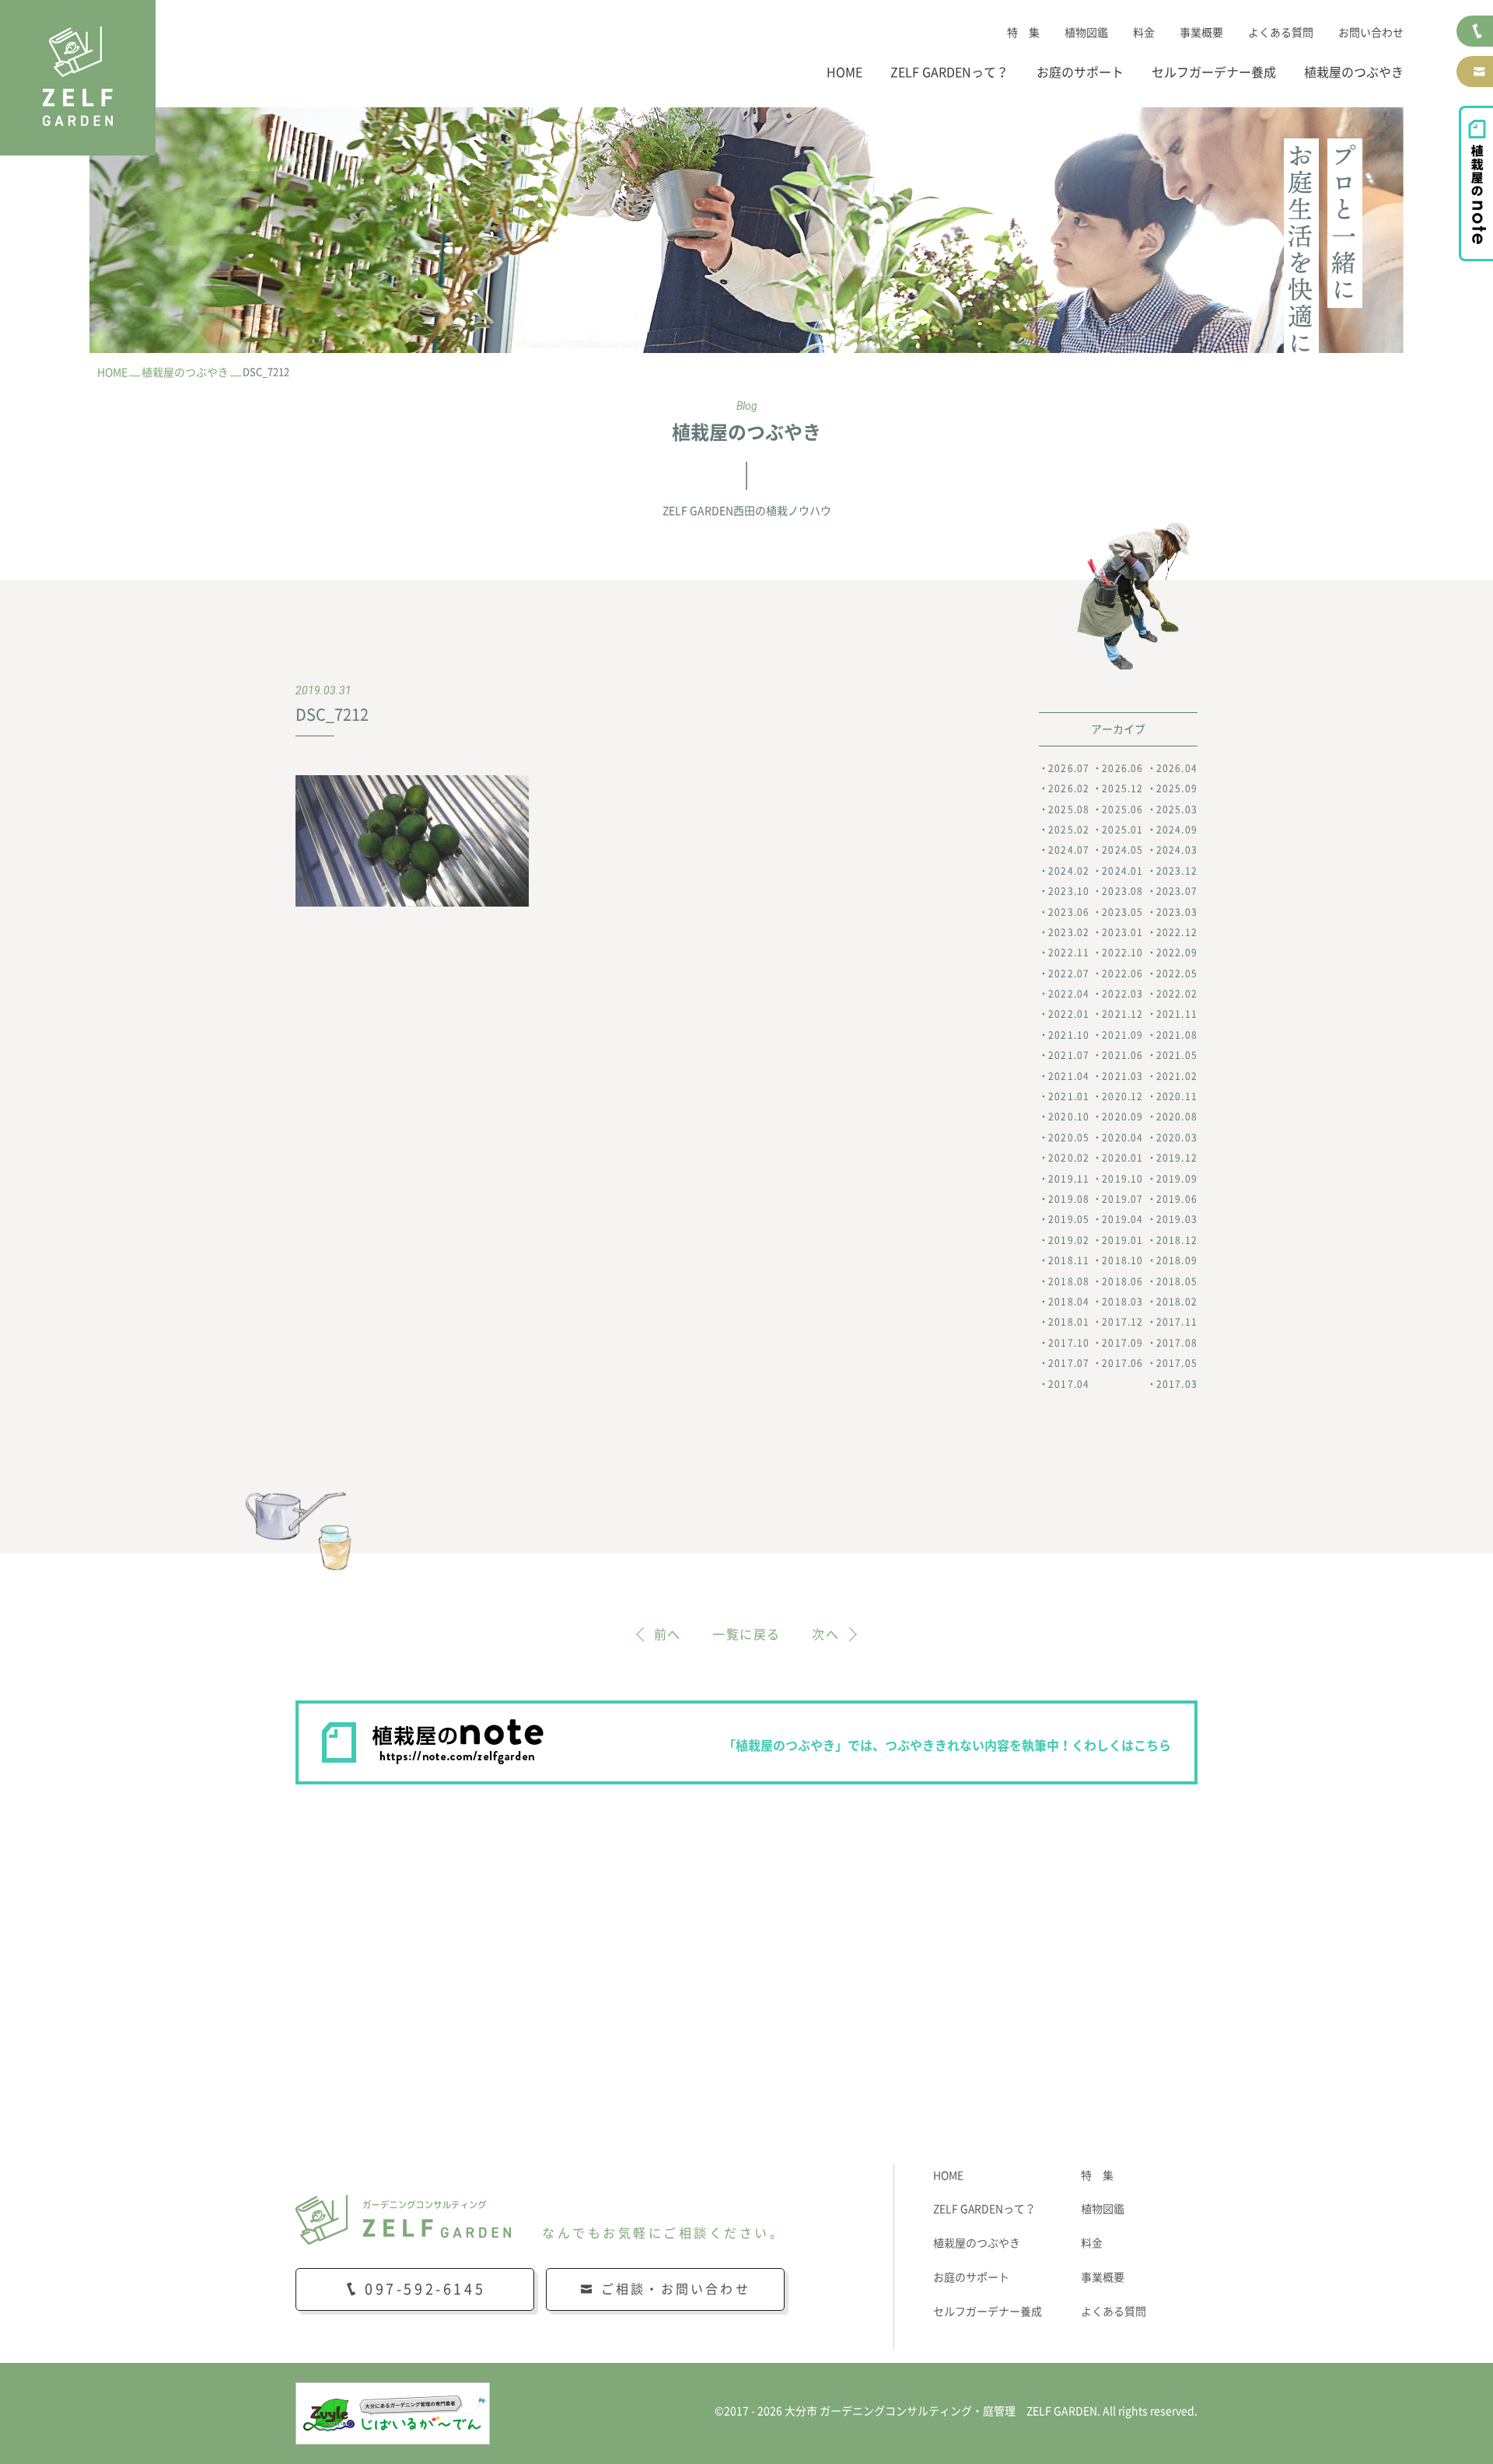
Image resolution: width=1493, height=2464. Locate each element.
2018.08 (1069, 1281)
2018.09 (1177, 1260)
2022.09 (1177, 952)
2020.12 (1122, 1096)
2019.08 (1069, 1199)
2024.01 (1122, 871)
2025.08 (1069, 809)
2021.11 (1177, 1014)
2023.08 (1122, 891)
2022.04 (1069, 994)
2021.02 (1177, 1076)
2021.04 (1069, 1076)
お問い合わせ (1371, 33)
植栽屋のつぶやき (1354, 72)
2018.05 (1177, 1281)
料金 (1144, 33)
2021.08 (1177, 1035)
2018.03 (1122, 1302)
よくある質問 (1281, 33)
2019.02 (1069, 1240)
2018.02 (1177, 1302)
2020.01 (1122, 1158)
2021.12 (1122, 1014)
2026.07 (1069, 768)
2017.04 (1069, 1384)
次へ (825, 1634)
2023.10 (1069, 891)
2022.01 (1069, 1014)
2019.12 (1177, 1158)
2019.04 (1122, 1219)
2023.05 (1122, 912)
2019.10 (1122, 1179)
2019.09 (1177, 1179)
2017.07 (1069, 1363)
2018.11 (1069, 1260)
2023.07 (1177, 891)
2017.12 (1122, 1322)
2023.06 (1069, 912)
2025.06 (1122, 809)
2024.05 (1122, 850)
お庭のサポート (1080, 72)
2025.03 (1177, 809)
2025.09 (1177, 788)
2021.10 (1069, 1035)
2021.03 (1122, 1076)
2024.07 (1069, 850)
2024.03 (1177, 850)
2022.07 (1069, 973)
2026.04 (1177, 768)
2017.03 (1177, 1384)
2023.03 (1177, 912)
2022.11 (1069, 952)
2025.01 (1122, 830)
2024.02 (1069, 871)
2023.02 (1069, 932)
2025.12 (1122, 788)
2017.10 (1069, 1343)
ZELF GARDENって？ (949, 72)
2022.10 (1122, 952)
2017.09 (1122, 1343)
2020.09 (1122, 1117)
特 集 (1023, 33)
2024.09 (1177, 830)
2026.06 (1122, 768)
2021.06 (1122, 1055)
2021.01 (1069, 1096)
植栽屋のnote (1476, 183)
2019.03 (1177, 1219)
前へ (668, 1634)
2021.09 (1122, 1035)
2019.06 (1177, 1199)
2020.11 (1177, 1096)
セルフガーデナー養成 (1214, 72)
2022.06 (1122, 973)
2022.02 (1177, 994)
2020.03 (1177, 1138)
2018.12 (1177, 1240)
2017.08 (1177, 1343)
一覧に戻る (746, 1634)
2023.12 (1177, 871)
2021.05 (1177, 1055)
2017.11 (1177, 1322)
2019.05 (1069, 1219)
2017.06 (1122, 1363)
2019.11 (1069, 1179)
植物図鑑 (1086, 33)
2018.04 (1069, 1302)
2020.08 (1177, 1117)
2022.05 (1177, 973)
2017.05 (1177, 1363)
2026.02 (1069, 788)
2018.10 (1122, 1260)
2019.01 (1122, 1240)
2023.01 (1122, 932)
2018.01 (1069, 1322)
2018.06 (1122, 1281)
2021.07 (1069, 1055)
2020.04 (1122, 1138)
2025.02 (1069, 830)
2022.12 (1177, 932)
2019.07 (1122, 1199)
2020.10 (1069, 1117)
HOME (844, 72)
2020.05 (1069, 1138)
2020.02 (1069, 1158)
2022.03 (1122, 994)
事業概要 (1201, 33)
